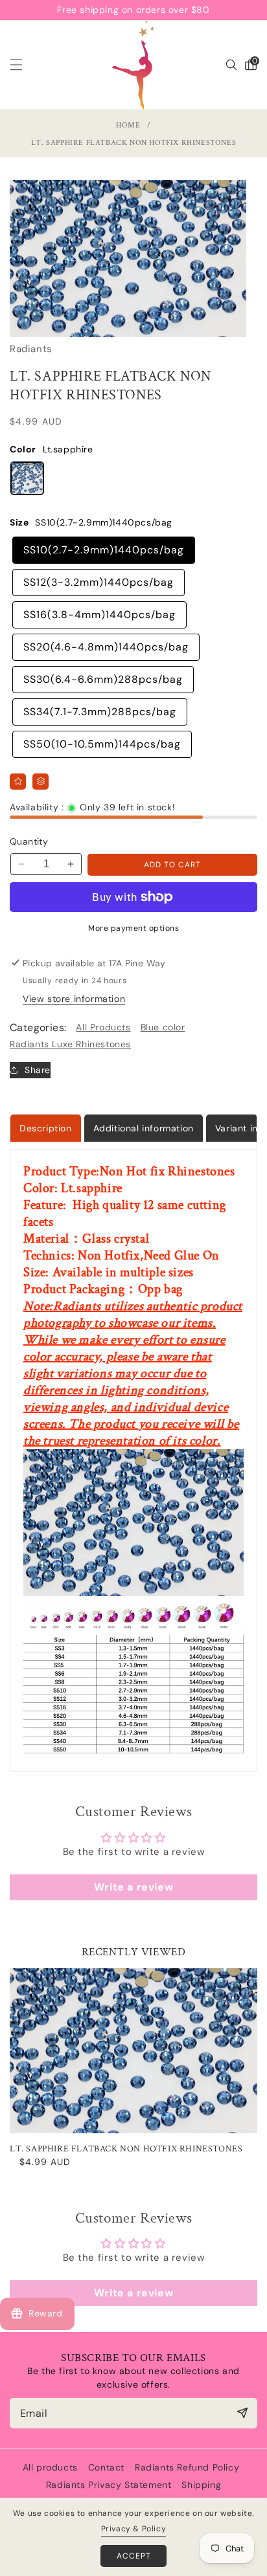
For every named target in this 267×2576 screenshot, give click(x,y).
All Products (103, 1027)
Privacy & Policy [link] (134, 2529)
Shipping (201, 2485)
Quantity (29, 841)
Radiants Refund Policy (187, 2467)
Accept (134, 2556)
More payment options (133, 928)
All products (50, 2467)
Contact (106, 2467)
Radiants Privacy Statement (109, 2485)
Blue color (163, 1027)
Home (128, 125)
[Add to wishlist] (18, 782)
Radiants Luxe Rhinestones (70, 1044)
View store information (74, 999)
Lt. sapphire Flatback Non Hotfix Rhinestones (126, 2149)
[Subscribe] (242, 2413)
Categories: (38, 1027)
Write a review (133, 1887)
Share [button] (38, 1070)
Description (46, 1128)
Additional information (144, 1128)
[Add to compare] (41, 782)
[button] (24, 65)
